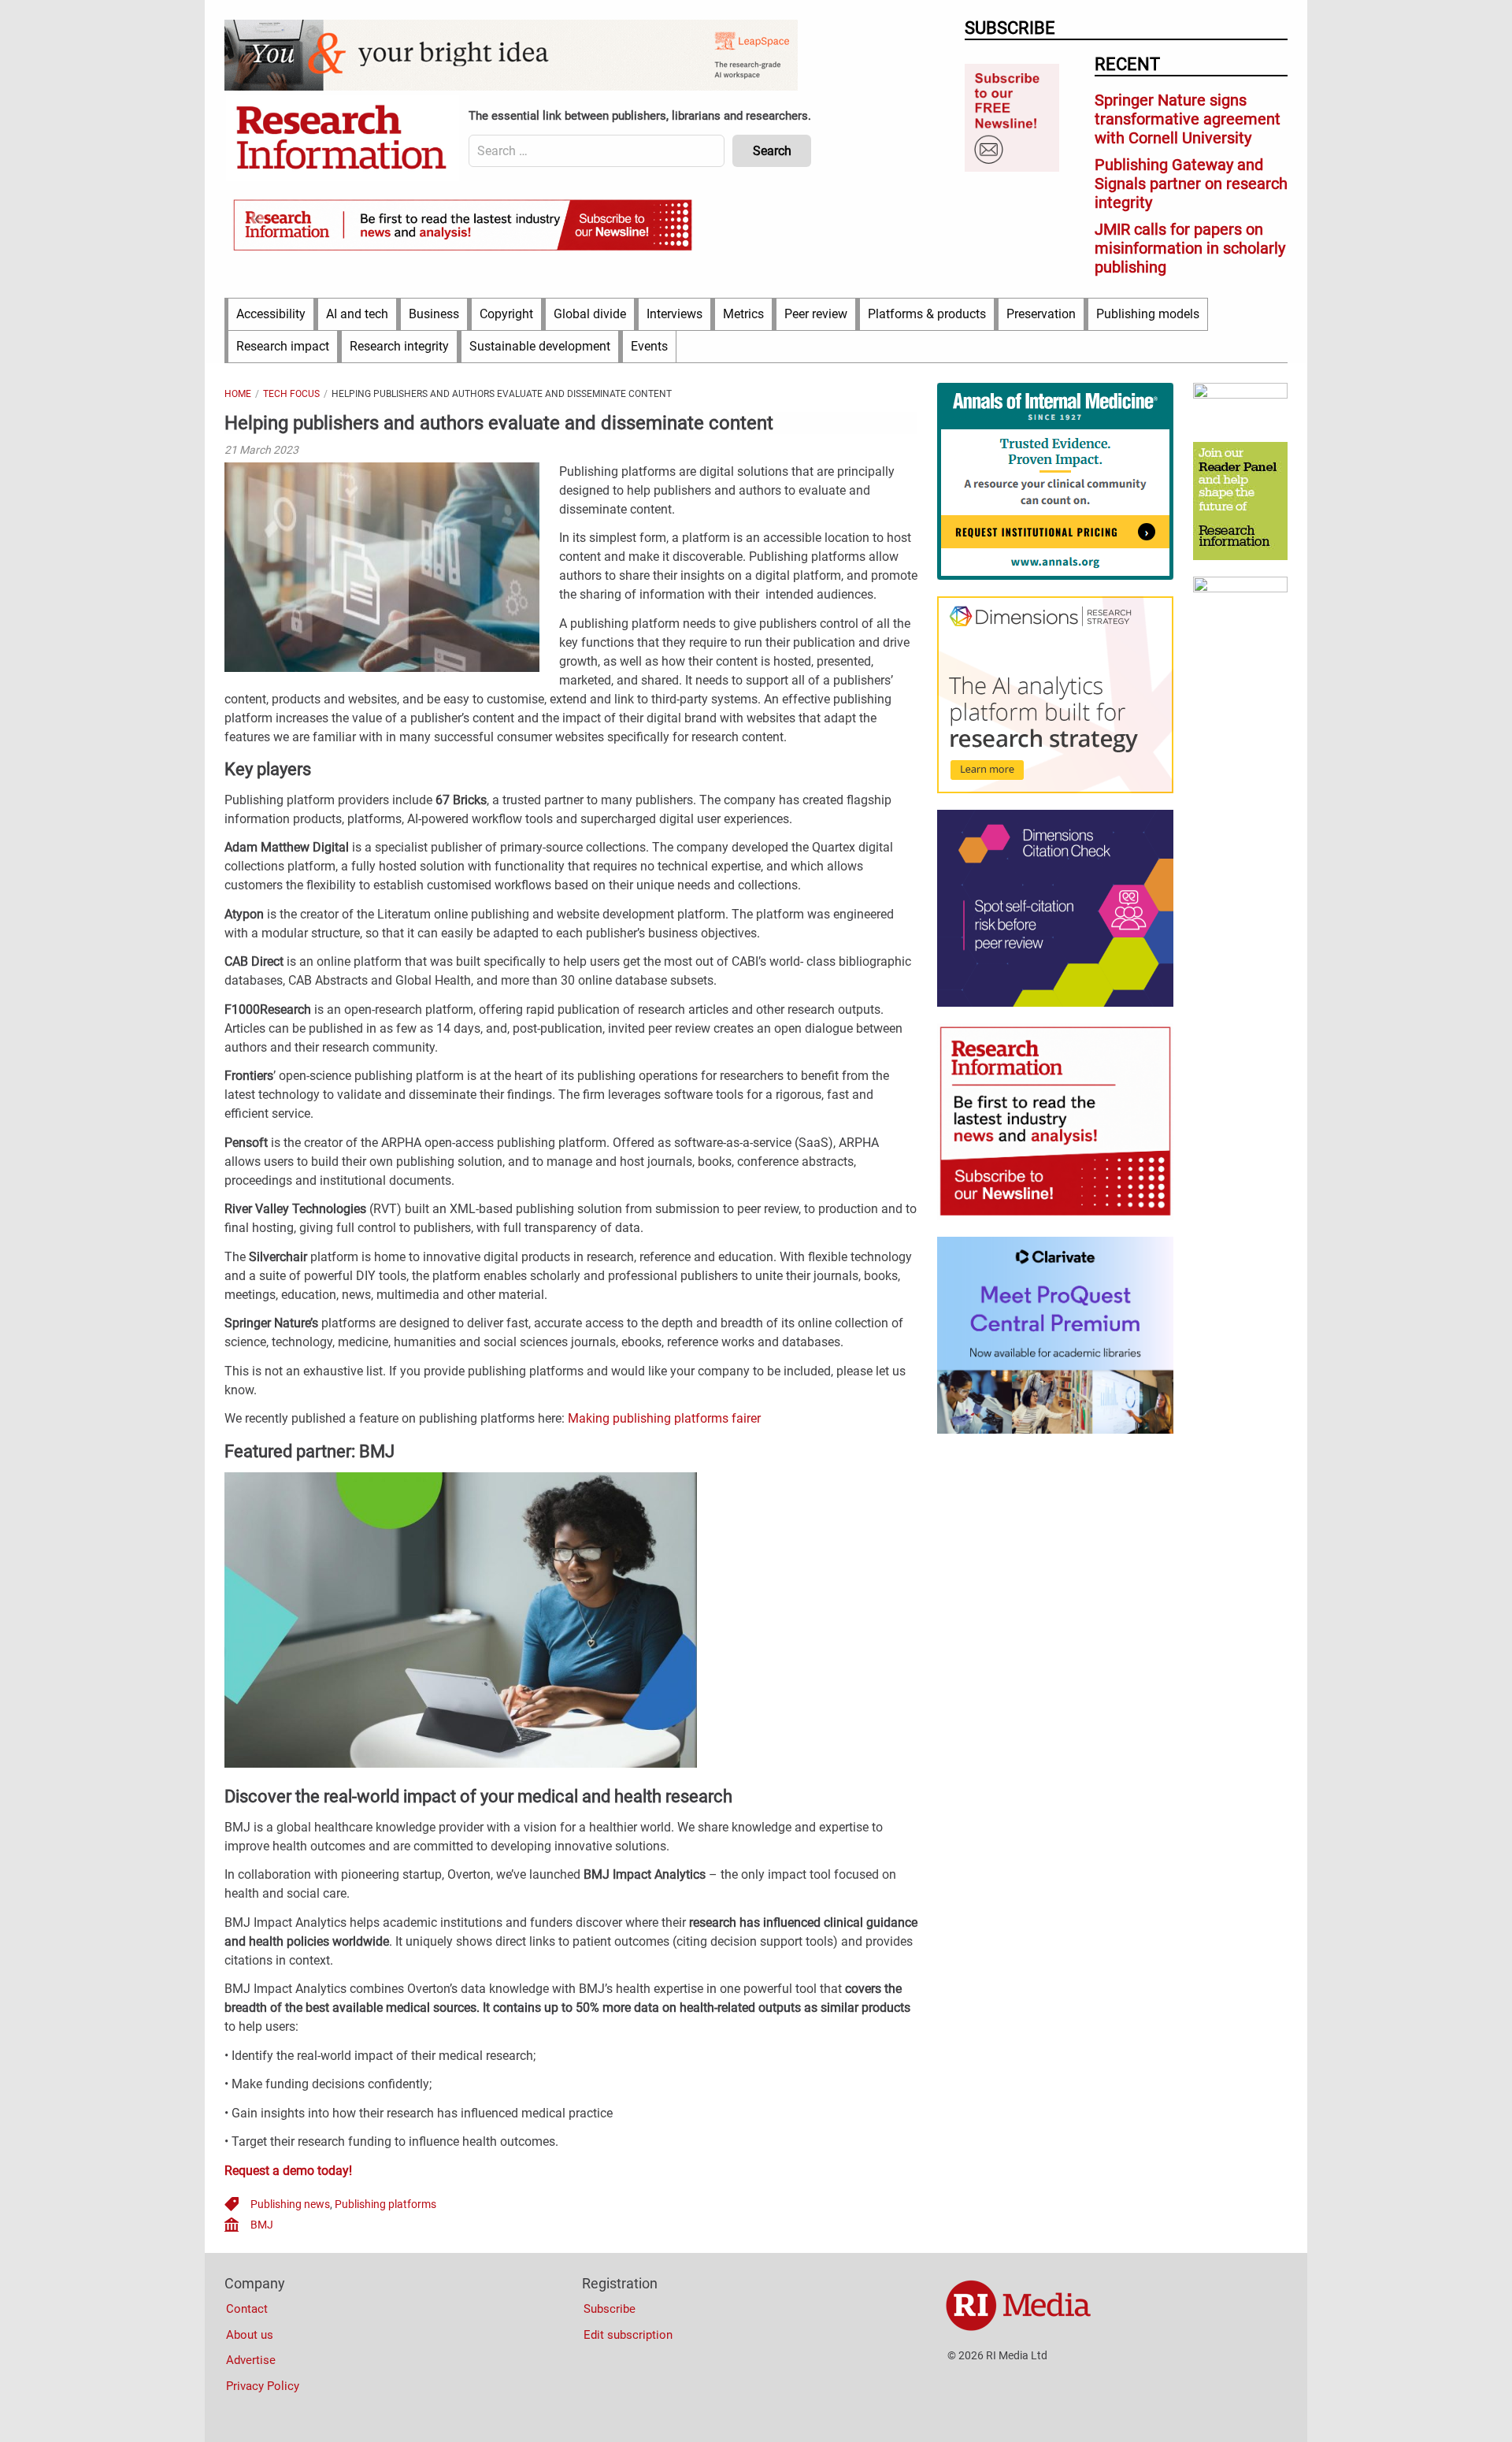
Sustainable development (540, 346)
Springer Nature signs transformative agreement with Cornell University (1188, 119)
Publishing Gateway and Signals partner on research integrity (1191, 184)
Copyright (506, 314)
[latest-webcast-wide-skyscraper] (1240, 588)
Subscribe (610, 2309)
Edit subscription (628, 2335)
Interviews (674, 314)
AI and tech (357, 314)
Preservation (1041, 314)
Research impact (283, 346)
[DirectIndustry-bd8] (1240, 395)
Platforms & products (927, 314)
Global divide (590, 314)
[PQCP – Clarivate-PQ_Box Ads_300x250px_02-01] (1055, 1430)
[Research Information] (343, 139)
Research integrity (399, 346)
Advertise (251, 2360)
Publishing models (1148, 314)
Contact (247, 2309)
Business (434, 314)
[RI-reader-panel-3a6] (1240, 556)
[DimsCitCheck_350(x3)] (1055, 1003)
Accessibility (271, 314)
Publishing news (290, 2204)
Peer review (816, 314)
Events (649, 346)
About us (250, 2335)
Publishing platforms (385, 2204)
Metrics (743, 314)
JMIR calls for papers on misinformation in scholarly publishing (1190, 248)
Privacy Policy (263, 2386)
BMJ (262, 2225)
